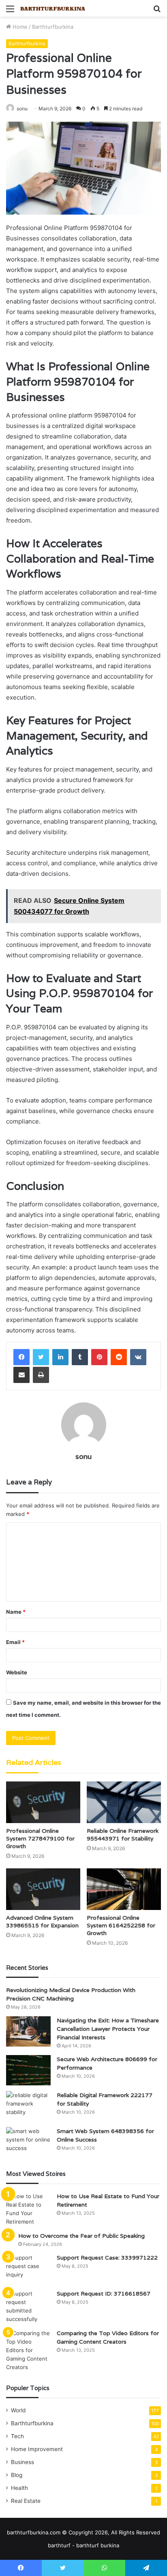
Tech (17, 2436)
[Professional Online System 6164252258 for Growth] (124, 1889)
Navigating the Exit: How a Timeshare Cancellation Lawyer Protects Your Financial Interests (108, 2029)
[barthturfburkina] (53, 8)
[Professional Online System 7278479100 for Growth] (43, 1802)
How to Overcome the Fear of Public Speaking (81, 2236)
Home (19, 27)
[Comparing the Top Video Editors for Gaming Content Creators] (28, 2350)
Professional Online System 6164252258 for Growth (121, 1925)
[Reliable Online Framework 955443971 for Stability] (124, 1802)
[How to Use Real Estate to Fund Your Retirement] (28, 2209)
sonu (22, 109)
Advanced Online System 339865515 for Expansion (42, 1921)
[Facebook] (21, 1357)
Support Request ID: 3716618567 (104, 2294)
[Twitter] (41, 1357)
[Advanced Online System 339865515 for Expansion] (43, 1889)
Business (22, 2462)
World (18, 2410)
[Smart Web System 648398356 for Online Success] (28, 2142)
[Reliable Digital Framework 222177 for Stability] (28, 2106)
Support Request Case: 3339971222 (107, 2258)
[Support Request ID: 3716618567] (28, 2306)
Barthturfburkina (53, 27)
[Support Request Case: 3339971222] (28, 2269)
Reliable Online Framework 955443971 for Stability (123, 1835)
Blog (17, 2475)
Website (17, 1672)
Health (19, 2488)
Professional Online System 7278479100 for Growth (40, 1838)
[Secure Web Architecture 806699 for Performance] (28, 2070)
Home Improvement (37, 2449)
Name (16, 1612)
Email (15, 1642)
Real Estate (26, 2501)
